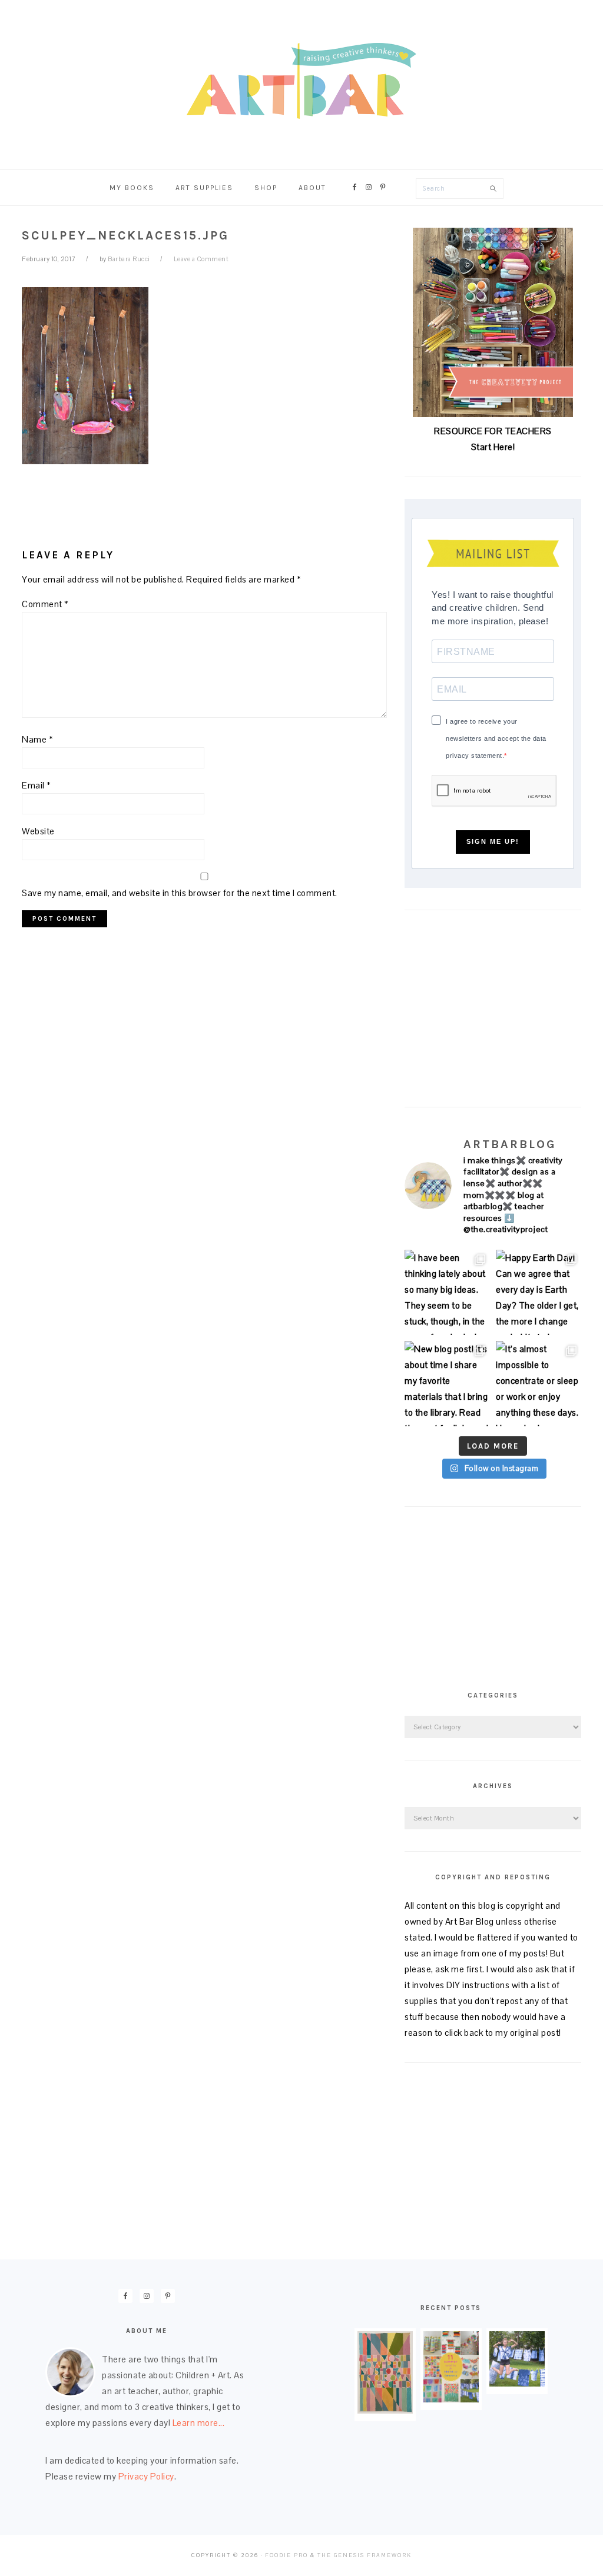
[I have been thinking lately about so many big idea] (447, 1292)
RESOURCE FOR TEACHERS (493, 431)
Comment (45, 604)
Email (37, 785)
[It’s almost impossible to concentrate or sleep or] (539, 1384)
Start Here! (493, 447)
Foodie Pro (286, 2555)
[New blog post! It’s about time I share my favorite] (447, 1384)
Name (37, 739)
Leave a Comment (201, 259)
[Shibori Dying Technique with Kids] (517, 2383)
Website (38, 831)
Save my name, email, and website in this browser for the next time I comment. (180, 893)
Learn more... (199, 2423)
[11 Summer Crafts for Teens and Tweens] (451, 2399)
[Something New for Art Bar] (385, 2410)
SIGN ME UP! (493, 841)
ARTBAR (301, 81)
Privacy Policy (146, 2476)
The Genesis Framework (365, 2555)
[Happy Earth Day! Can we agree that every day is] (539, 1292)
